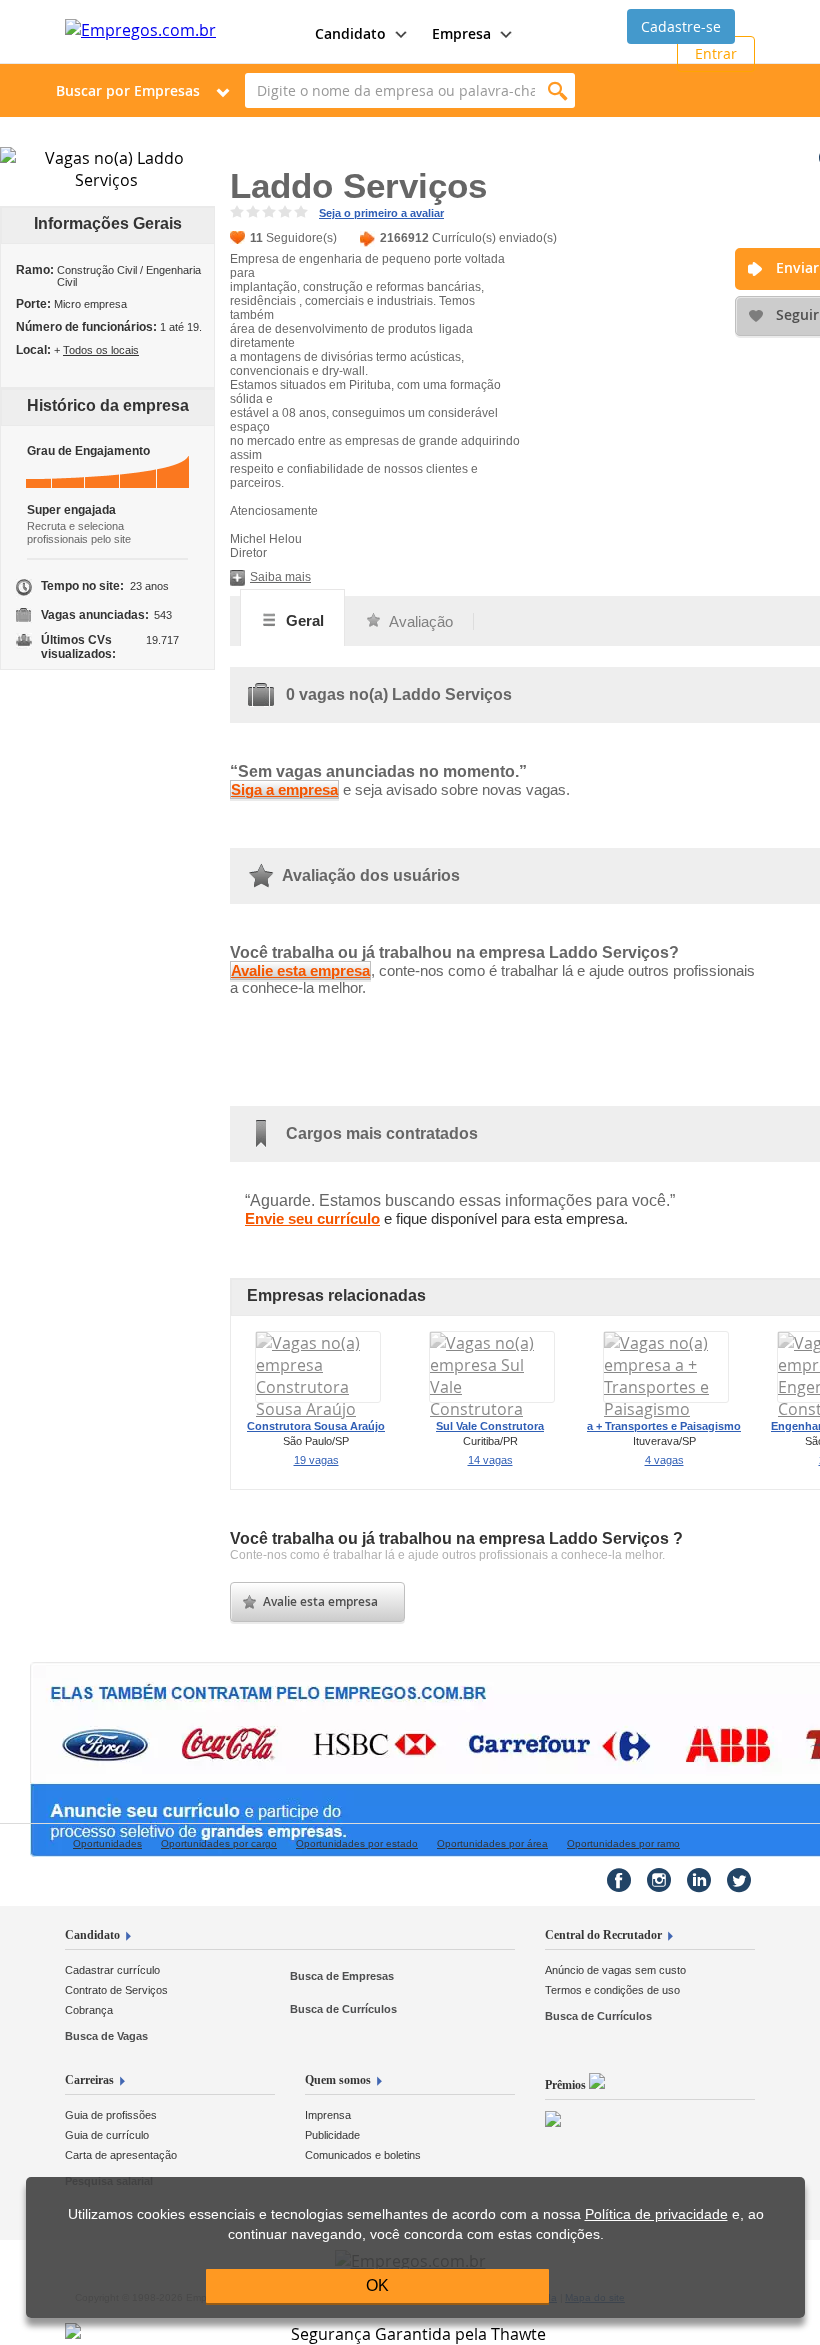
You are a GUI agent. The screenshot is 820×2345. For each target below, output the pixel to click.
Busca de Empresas (342, 1976)
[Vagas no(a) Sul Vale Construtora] (492, 1409)
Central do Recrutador (603, 1935)
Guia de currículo (107, 2135)
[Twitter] (739, 1880)
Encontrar (557, 90)
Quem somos (338, 2080)
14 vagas (490, 1460)
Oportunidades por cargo (219, 1843)
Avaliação (419, 621)
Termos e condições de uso (612, 1990)
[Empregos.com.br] (140, 30)
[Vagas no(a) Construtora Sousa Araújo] (318, 1409)
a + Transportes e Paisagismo (664, 1426)
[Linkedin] (699, 1880)
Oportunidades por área (492, 1843)
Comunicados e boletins (363, 2155)
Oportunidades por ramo (623, 1843)
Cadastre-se (681, 26)
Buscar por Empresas (128, 90)
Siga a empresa (284, 789)
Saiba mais (280, 577)
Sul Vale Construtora (490, 1426)
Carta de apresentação (121, 2155)
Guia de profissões (111, 2115)
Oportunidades (107, 1843)
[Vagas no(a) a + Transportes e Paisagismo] (666, 1409)
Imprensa (328, 2115)
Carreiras (89, 2080)
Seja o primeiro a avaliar (381, 213)
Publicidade (332, 2135)
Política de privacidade (656, 2214)
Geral (303, 620)
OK (377, 2285)
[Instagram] (659, 1880)
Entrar (716, 53)
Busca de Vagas (106, 2036)
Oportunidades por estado (357, 1843)
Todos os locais (101, 350)
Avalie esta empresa (300, 970)
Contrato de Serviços (116, 1990)
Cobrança (89, 2010)
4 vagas (664, 1460)
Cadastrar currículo (112, 1970)
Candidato (92, 1935)
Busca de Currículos (343, 2009)
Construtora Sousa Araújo (316, 1426)
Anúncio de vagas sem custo (615, 1970)
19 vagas (316, 1460)
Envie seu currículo (312, 1218)
